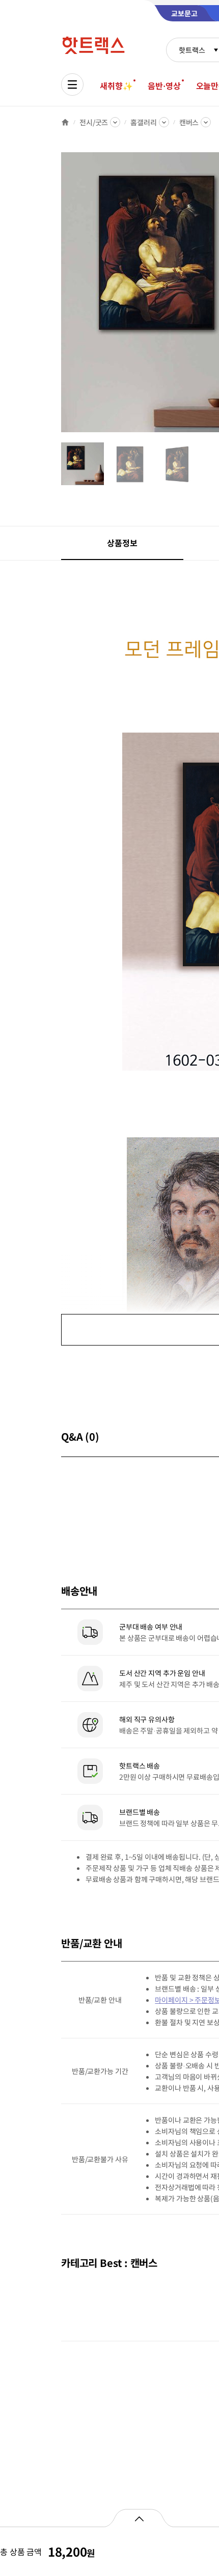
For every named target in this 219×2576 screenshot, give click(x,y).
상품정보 (122, 543)
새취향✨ (116, 86)
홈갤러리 (143, 122)
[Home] (65, 122)
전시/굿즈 (94, 122)
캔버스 (189, 122)
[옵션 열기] (139, 2518)
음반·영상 (164, 86)
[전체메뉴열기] (72, 85)
